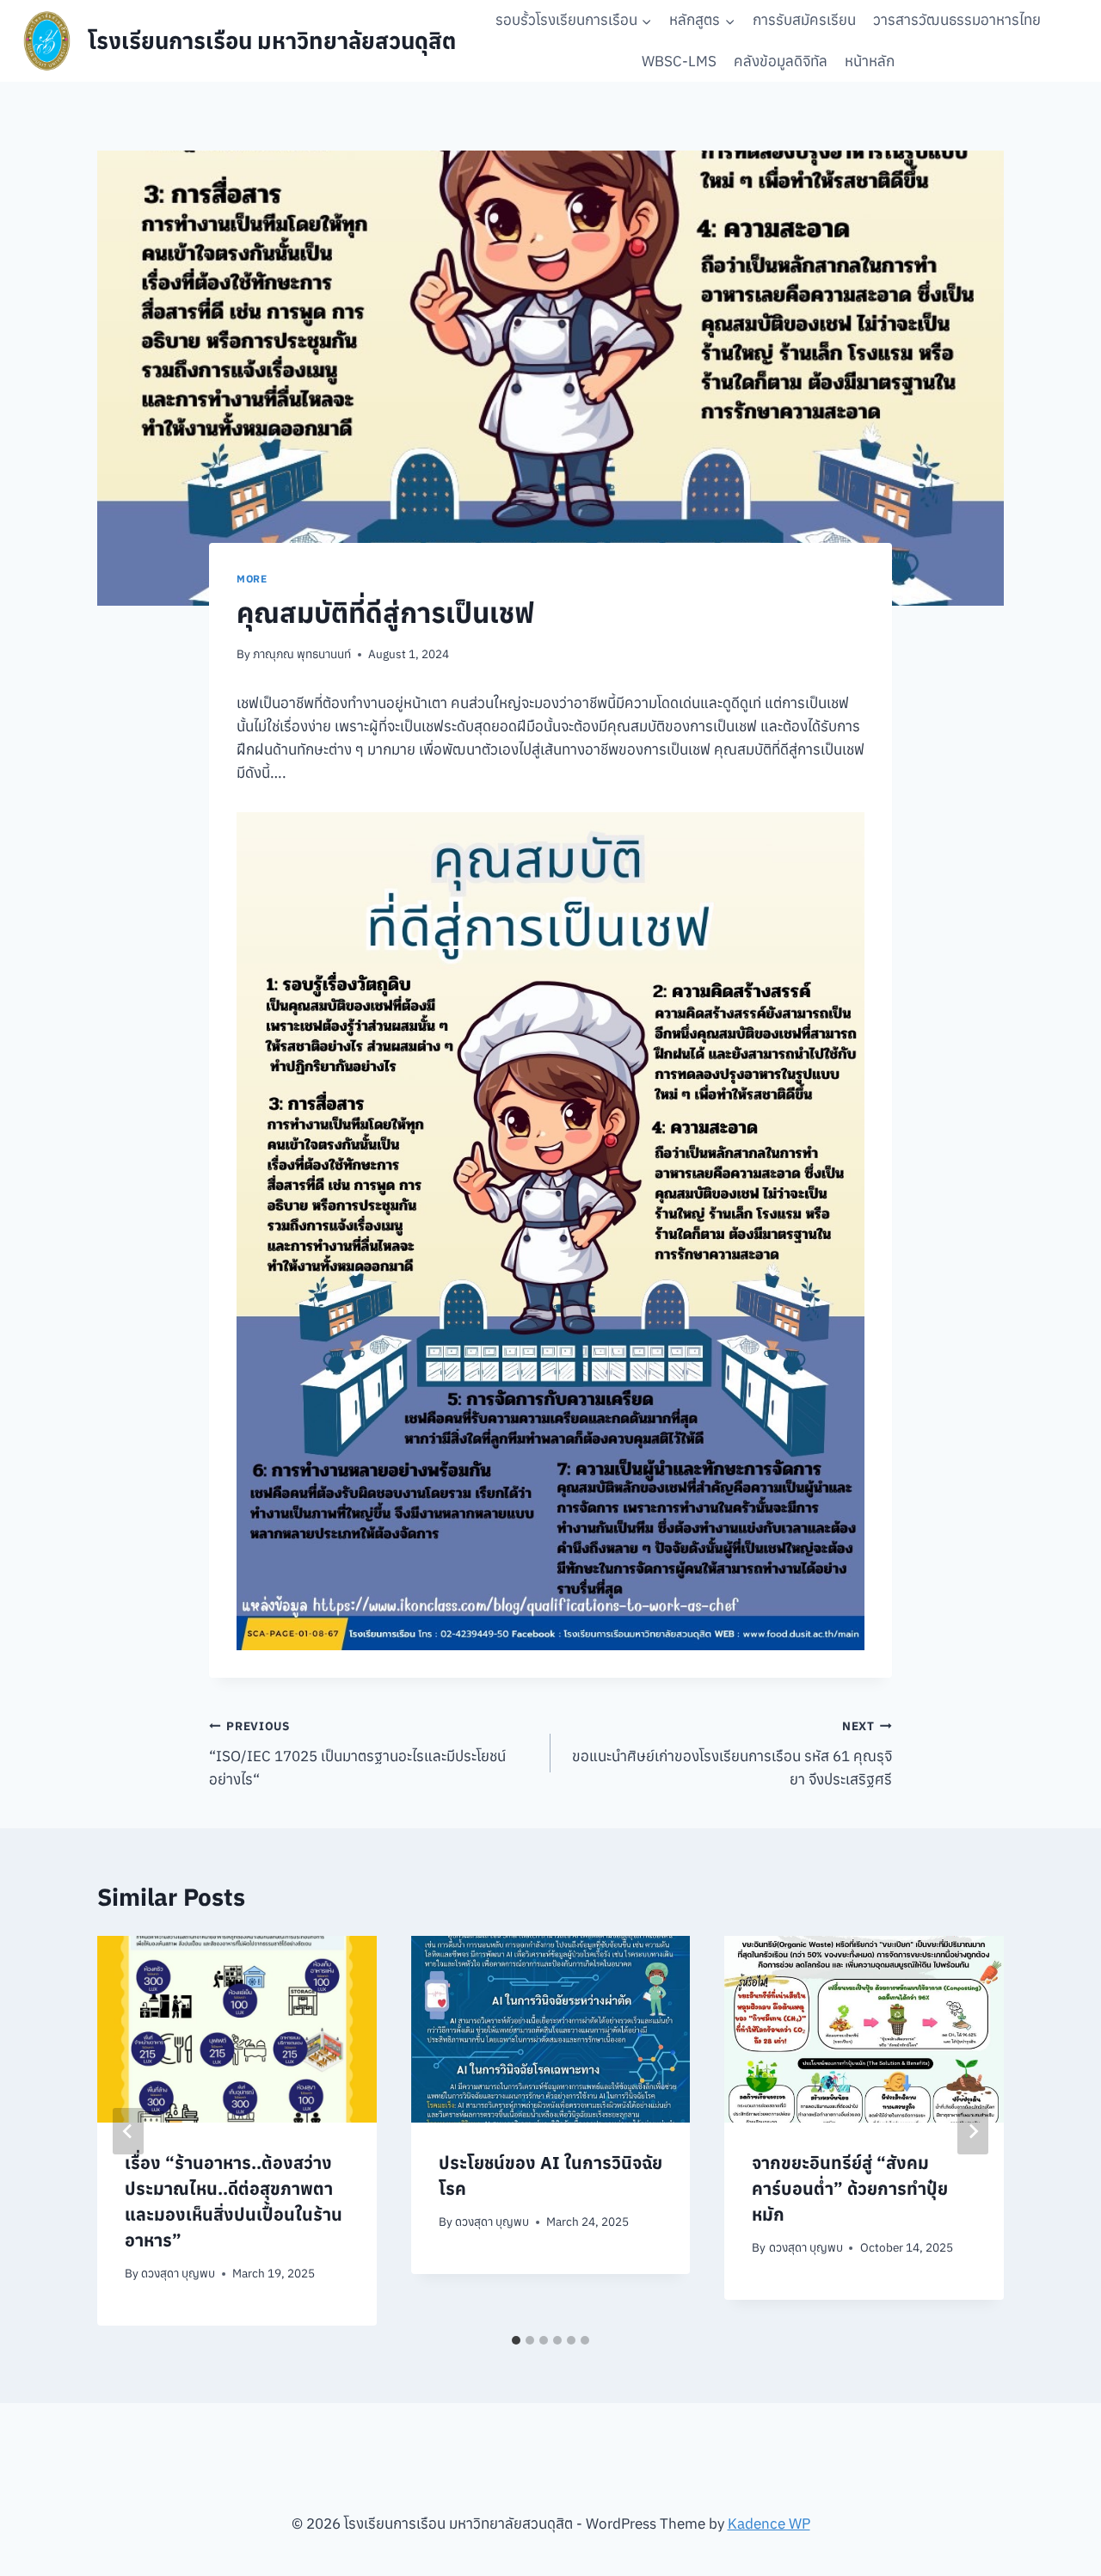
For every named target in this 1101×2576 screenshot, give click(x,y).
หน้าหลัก (870, 61)
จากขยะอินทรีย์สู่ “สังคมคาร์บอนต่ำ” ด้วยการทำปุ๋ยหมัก (850, 2188)
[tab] (516, 2340)
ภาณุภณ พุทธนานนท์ (302, 654)
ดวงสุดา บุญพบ (178, 2273)
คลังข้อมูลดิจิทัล (781, 61)
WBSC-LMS (679, 61)
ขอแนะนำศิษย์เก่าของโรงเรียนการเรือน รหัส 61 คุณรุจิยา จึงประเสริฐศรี (732, 1753)
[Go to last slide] (128, 2131)
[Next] (973, 2131)
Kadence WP (769, 2524)
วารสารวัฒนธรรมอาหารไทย (957, 20)
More (252, 579)
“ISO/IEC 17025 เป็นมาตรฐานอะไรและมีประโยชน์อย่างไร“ (357, 1753)
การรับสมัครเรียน (804, 20)
